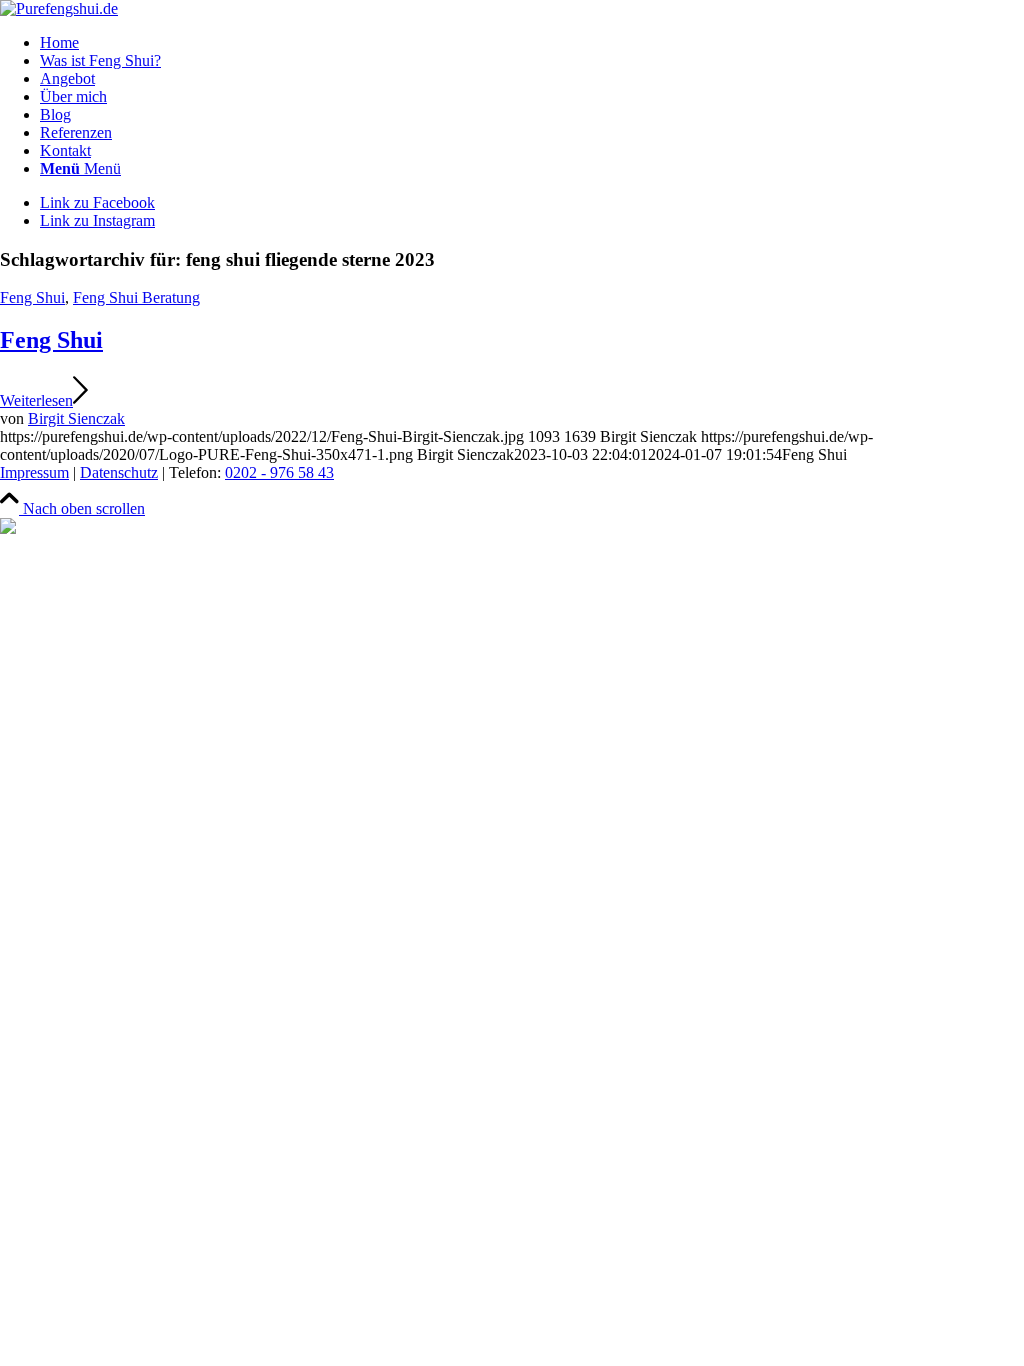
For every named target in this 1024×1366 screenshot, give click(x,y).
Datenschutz (119, 472)
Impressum (34, 472)
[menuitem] (532, 43)
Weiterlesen (36, 400)
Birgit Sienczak (76, 418)
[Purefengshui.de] (59, 8)
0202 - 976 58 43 (279, 472)
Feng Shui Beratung (136, 297)
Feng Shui (32, 297)
